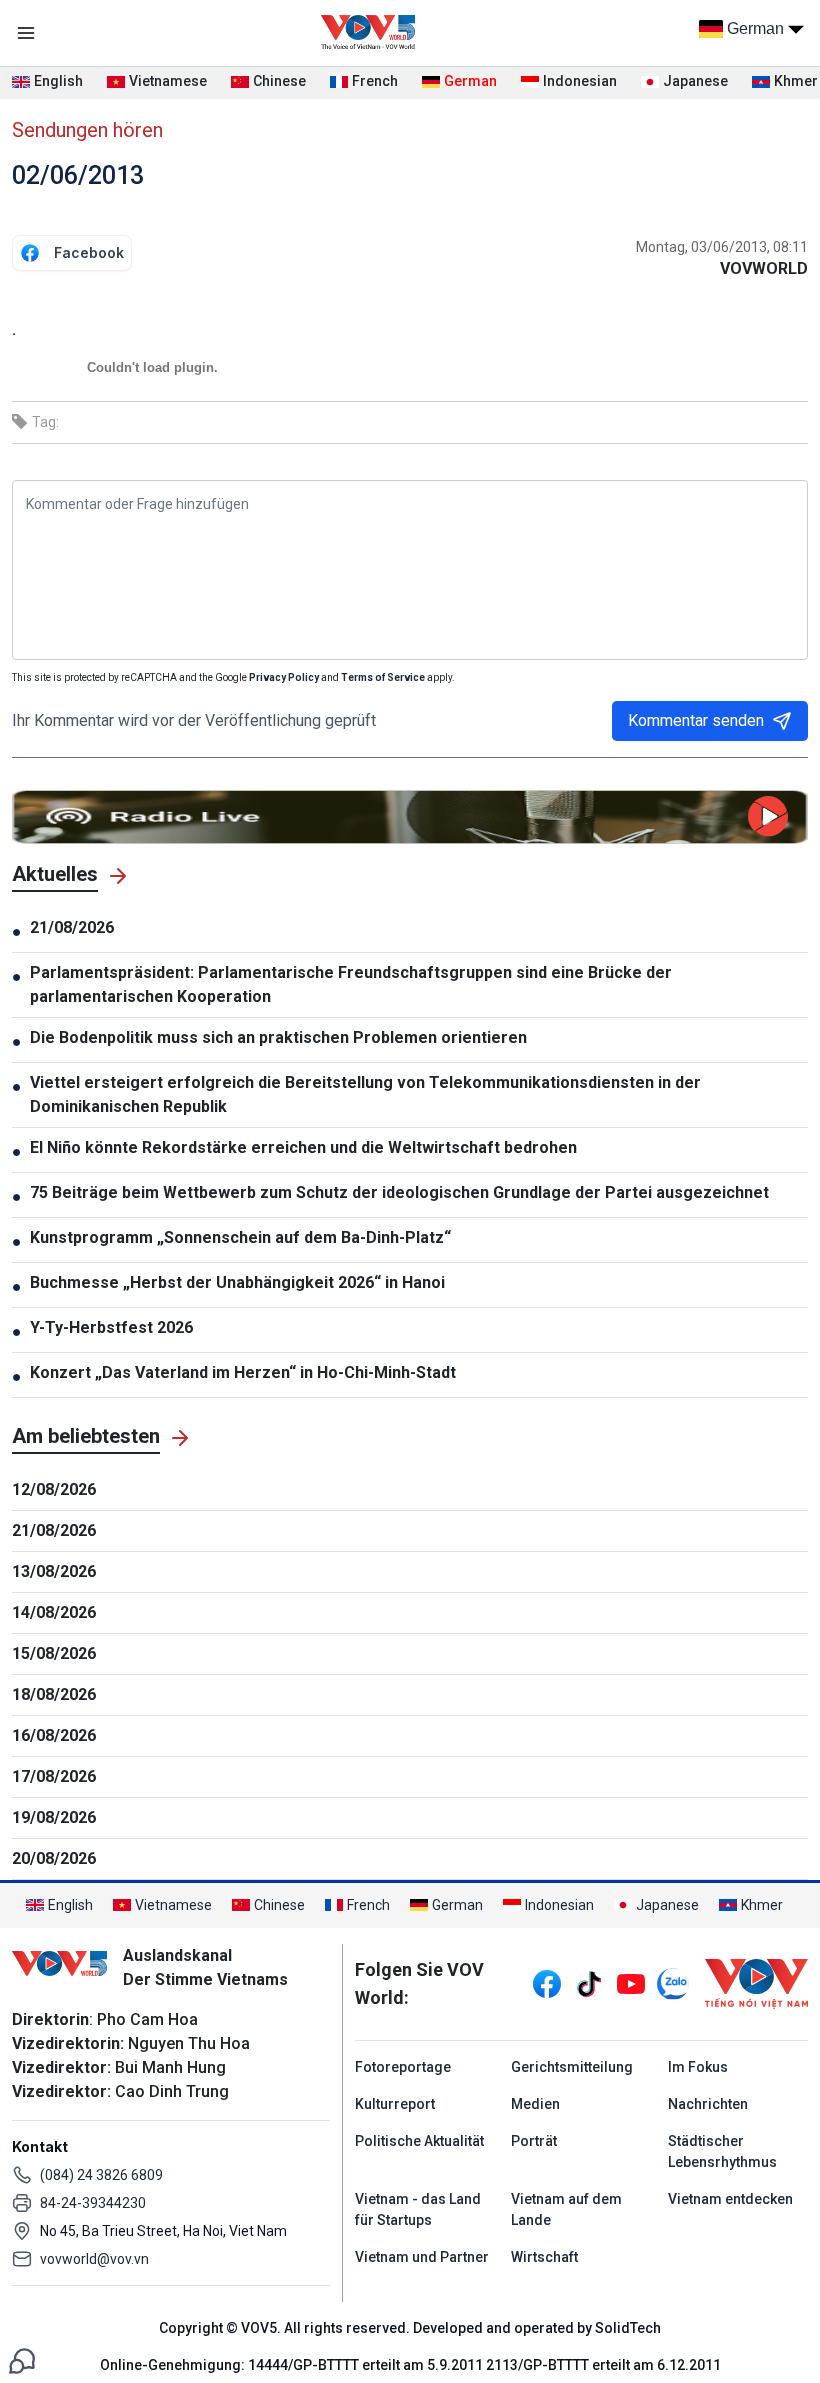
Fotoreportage (403, 2067)
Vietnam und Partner (422, 2257)
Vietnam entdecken (730, 2199)
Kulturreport (395, 2104)
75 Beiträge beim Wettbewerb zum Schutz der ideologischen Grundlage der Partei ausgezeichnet (399, 1192)
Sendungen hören (87, 130)
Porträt (534, 2141)
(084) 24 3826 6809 (101, 2175)
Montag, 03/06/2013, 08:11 (722, 247)
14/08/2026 (54, 1612)
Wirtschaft (544, 2257)
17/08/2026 (54, 1776)
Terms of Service (383, 677)
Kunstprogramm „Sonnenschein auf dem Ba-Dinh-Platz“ (240, 1237)
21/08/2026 (72, 927)
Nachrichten (708, 2104)
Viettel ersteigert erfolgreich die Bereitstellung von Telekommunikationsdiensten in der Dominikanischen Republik (365, 1094)
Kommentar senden (696, 720)
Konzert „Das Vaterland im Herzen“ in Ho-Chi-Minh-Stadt (243, 1372)
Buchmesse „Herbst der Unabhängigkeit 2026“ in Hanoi (237, 1282)
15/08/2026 (54, 1653)
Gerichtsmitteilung (572, 2067)
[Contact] (22, 2359)
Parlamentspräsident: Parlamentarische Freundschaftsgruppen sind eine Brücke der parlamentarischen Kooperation (351, 984)
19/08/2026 (54, 1817)
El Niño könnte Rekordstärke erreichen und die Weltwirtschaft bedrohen (303, 1147)
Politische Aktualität (419, 2141)
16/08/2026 (54, 1735)
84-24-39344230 (93, 2203)
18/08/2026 (54, 1694)
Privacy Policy (284, 677)
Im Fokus (698, 2067)
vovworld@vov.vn (94, 2259)
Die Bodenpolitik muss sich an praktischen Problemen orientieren (278, 1037)
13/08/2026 (54, 1571)
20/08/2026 (54, 1858)
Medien (535, 2104)
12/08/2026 (54, 1489)
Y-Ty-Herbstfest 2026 (111, 1327)
